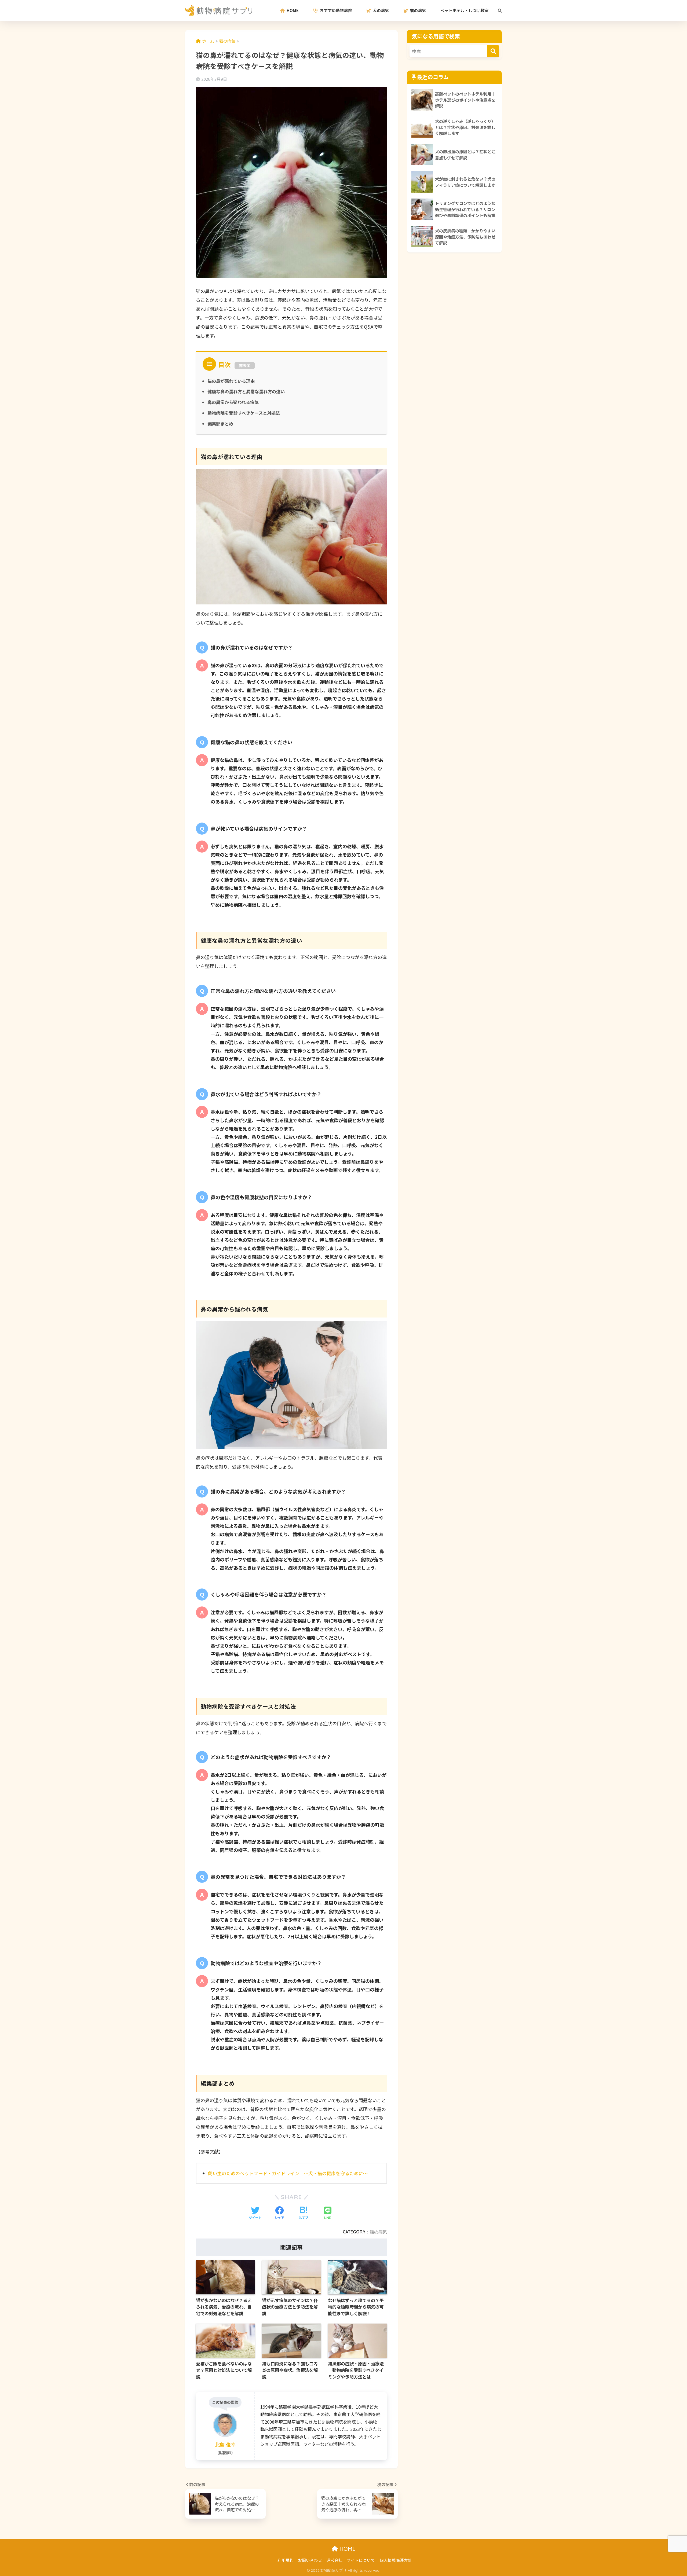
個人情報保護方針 (396, 2560)
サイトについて (361, 2560)
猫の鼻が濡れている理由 (231, 381)
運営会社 (334, 2560)
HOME (347, 2549)
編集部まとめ (220, 424)
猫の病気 (378, 2232)
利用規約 (286, 2560)
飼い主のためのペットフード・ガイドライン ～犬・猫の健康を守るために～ (288, 2173)
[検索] (497, 10)
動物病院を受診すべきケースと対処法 (244, 413)
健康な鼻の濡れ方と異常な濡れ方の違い (246, 391)
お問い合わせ (310, 2560)
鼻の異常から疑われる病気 (233, 402)
